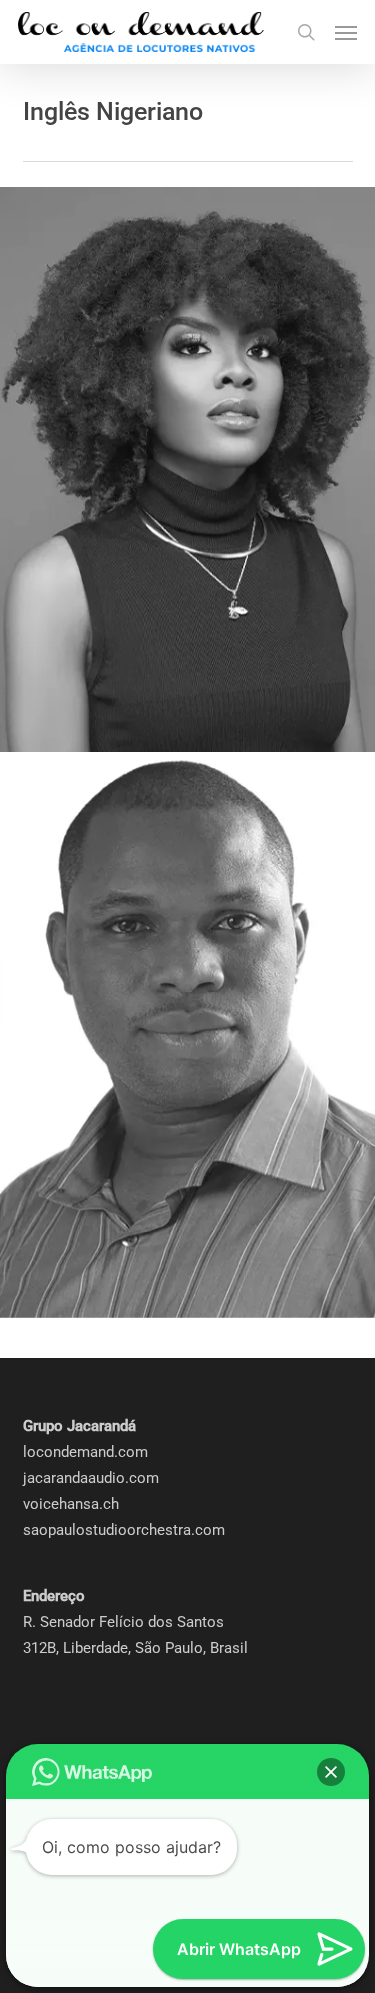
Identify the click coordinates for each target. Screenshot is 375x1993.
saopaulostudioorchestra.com (124, 1530)
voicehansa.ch (71, 1504)
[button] (346, 32)
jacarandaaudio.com (91, 1478)
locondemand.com (85, 1452)
